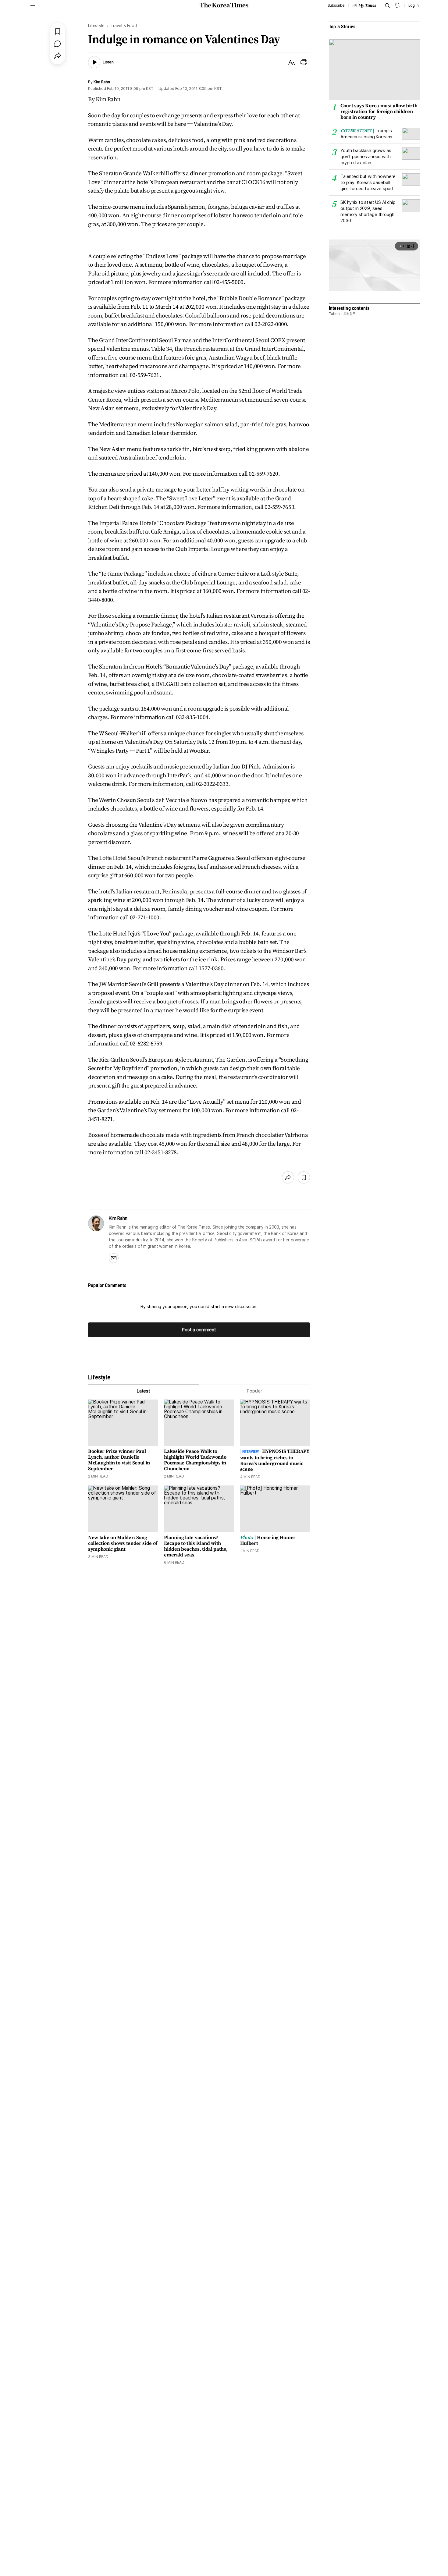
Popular (254, 1391)
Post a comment (199, 1330)
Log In (414, 5)
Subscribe (336, 5)
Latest (144, 1391)
